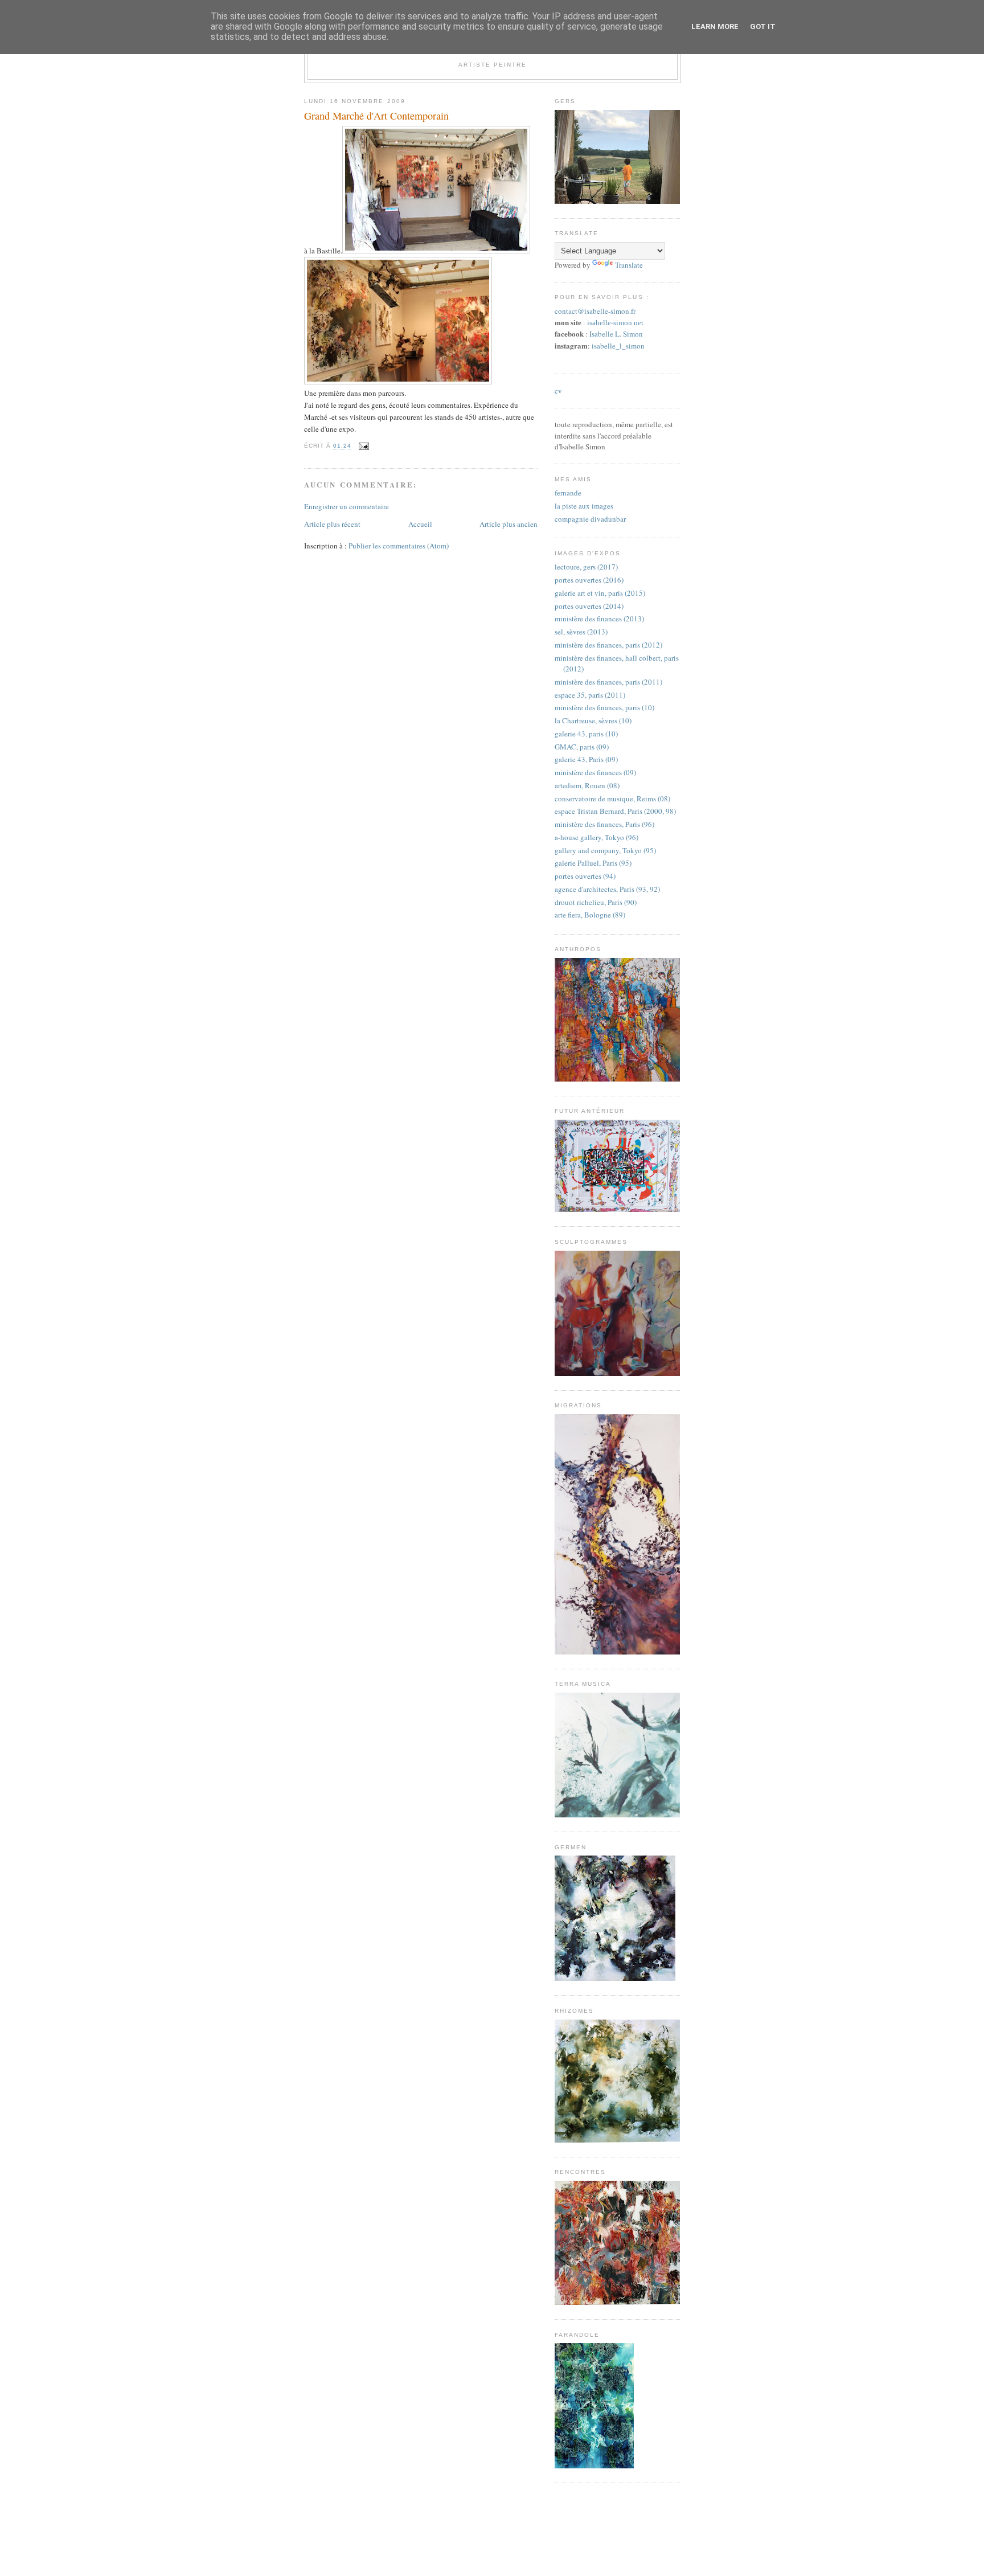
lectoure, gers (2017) (586, 567)
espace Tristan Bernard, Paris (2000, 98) (615, 811)
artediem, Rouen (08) (587, 785)
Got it (763, 26)
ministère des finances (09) (595, 772)
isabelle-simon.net (615, 323)
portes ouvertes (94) (585, 876)
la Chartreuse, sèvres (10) (593, 720)
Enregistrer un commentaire (347, 506)
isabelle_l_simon (618, 346)
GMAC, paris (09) (582, 747)
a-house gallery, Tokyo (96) (596, 837)
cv (558, 391)
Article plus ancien (509, 524)
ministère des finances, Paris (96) (604, 824)
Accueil (420, 524)
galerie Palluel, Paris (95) (593, 863)
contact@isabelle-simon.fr (595, 311)
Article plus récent (332, 524)
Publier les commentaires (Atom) (399, 546)
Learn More (715, 26)
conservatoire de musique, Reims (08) (612, 798)
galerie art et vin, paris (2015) (600, 593)
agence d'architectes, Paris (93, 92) (607, 889)
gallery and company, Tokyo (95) (605, 850)
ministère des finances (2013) (599, 619)
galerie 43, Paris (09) (586, 759)
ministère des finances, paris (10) (604, 707)
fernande (568, 493)
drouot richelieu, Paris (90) (596, 902)
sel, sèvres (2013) (581, 632)
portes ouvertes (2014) (589, 606)
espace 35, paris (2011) (590, 695)
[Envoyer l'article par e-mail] (362, 446)
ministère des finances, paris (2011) (608, 682)
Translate (629, 265)
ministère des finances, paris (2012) (608, 645)
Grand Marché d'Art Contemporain (376, 116)
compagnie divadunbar (590, 519)
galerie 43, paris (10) (586, 734)
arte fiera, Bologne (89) (590, 915)
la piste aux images (584, 506)
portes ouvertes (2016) (589, 580)
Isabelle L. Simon (616, 334)
